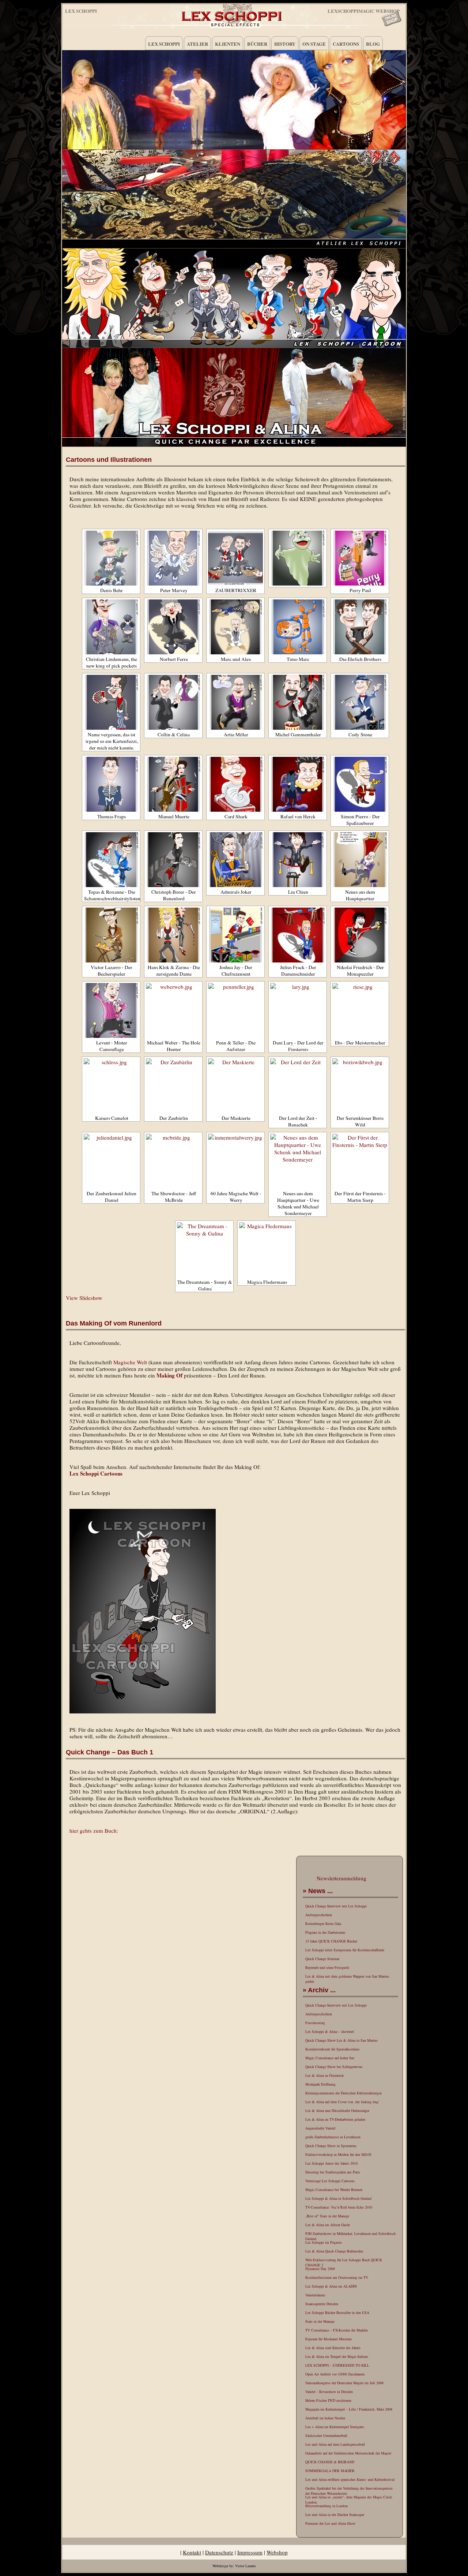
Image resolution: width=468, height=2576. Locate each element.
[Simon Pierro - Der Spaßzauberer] (360, 784)
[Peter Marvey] (173, 558)
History (285, 44)
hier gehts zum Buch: (94, 1831)
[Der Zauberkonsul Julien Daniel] (111, 1161)
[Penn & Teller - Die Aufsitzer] (235, 1010)
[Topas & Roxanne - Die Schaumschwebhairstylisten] (111, 860)
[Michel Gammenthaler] (298, 702)
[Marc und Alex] (235, 627)
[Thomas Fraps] (111, 784)
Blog (373, 44)
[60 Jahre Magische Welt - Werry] (235, 1161)
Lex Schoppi (81, 11)
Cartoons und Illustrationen (109, 460)
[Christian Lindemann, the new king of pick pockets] (111, 627)
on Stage (314, 44)
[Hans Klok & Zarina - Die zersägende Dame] (173, 935)
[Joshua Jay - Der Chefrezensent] (235, 935)
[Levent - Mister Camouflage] (111, 1010)
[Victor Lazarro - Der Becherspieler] (111, 935)
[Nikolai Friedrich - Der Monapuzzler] (360, 935)
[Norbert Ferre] (173, 627)
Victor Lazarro (246, 2566)
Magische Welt (130, 1362)
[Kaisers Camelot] (111, 1086)
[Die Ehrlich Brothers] (360, 627)
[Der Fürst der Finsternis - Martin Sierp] (360, 1161)
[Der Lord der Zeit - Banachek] (298, 1086)
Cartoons (346, 44)
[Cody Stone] (360, 702)
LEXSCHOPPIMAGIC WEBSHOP (364, 10)
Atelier (197, 44)
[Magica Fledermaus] (267, 1250)
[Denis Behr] (111, 558)
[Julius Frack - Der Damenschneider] (298, 935)
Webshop (277, 2552)
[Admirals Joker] (235, 860)
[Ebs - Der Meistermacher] (360, 1010)
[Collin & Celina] (173, 702)
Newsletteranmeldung (341, 1878)
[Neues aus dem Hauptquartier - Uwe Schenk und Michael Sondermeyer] (298, 1161)
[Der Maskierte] (235, 1086)
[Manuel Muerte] (173, 784)
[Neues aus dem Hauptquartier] (360, 860)
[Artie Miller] (235, 702)
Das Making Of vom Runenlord (114, 1323)
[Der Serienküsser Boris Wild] (360, 1086)
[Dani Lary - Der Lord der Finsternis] (298, 1010)
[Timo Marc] (298, 627)
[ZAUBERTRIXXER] (235, 558)
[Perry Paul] (360, 558)
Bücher (257, 44)
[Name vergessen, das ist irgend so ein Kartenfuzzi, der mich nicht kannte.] (111, 702)
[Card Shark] (235, 784)
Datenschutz (219, 2552)
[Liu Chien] (298, 860)
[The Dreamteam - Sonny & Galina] (204, 1250)
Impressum (250, 2552)
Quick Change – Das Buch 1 (110, 1752)
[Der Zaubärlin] (173, 1086)
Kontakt (192, 2552)
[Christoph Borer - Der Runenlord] (173, 860)
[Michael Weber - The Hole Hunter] (173, 1010)
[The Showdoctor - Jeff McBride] (173, 1161)
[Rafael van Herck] (298, 784)
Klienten (228, 44)
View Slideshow (84, 1298)
